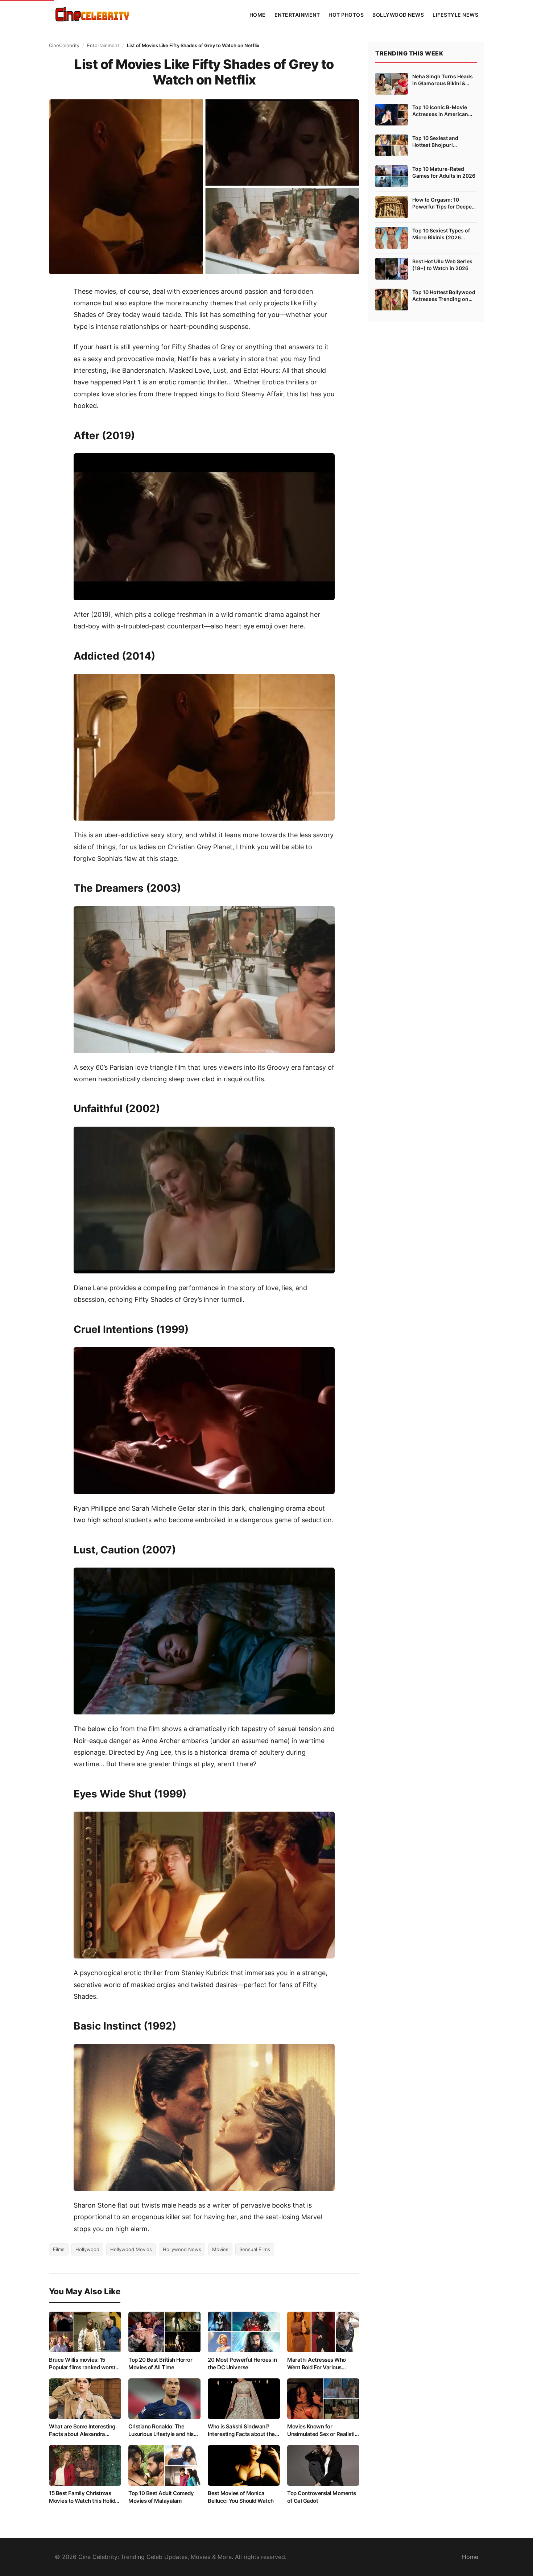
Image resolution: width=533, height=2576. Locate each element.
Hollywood (87, 2249)
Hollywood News (182, 2249)
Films (59, 2249)
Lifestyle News (455, 15)
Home (258, 15)
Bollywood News (398, 15)
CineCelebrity (64, 45)
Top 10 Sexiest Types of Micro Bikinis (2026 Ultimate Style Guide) (441, 234)
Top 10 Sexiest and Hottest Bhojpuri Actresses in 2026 (435, 142)
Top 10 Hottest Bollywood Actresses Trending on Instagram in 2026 (444, 296)
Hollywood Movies (131, 2249)
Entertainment (297, 15)
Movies (220, 2249)
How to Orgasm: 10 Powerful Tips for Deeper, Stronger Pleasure (444, 203)
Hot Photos (346, 15)
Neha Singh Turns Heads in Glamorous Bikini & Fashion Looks (443, 80)
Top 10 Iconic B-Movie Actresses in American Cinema (440, 111)
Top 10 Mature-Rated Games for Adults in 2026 (444, 172)
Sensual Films (255, 2249)
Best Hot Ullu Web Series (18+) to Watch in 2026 (442, 265)
